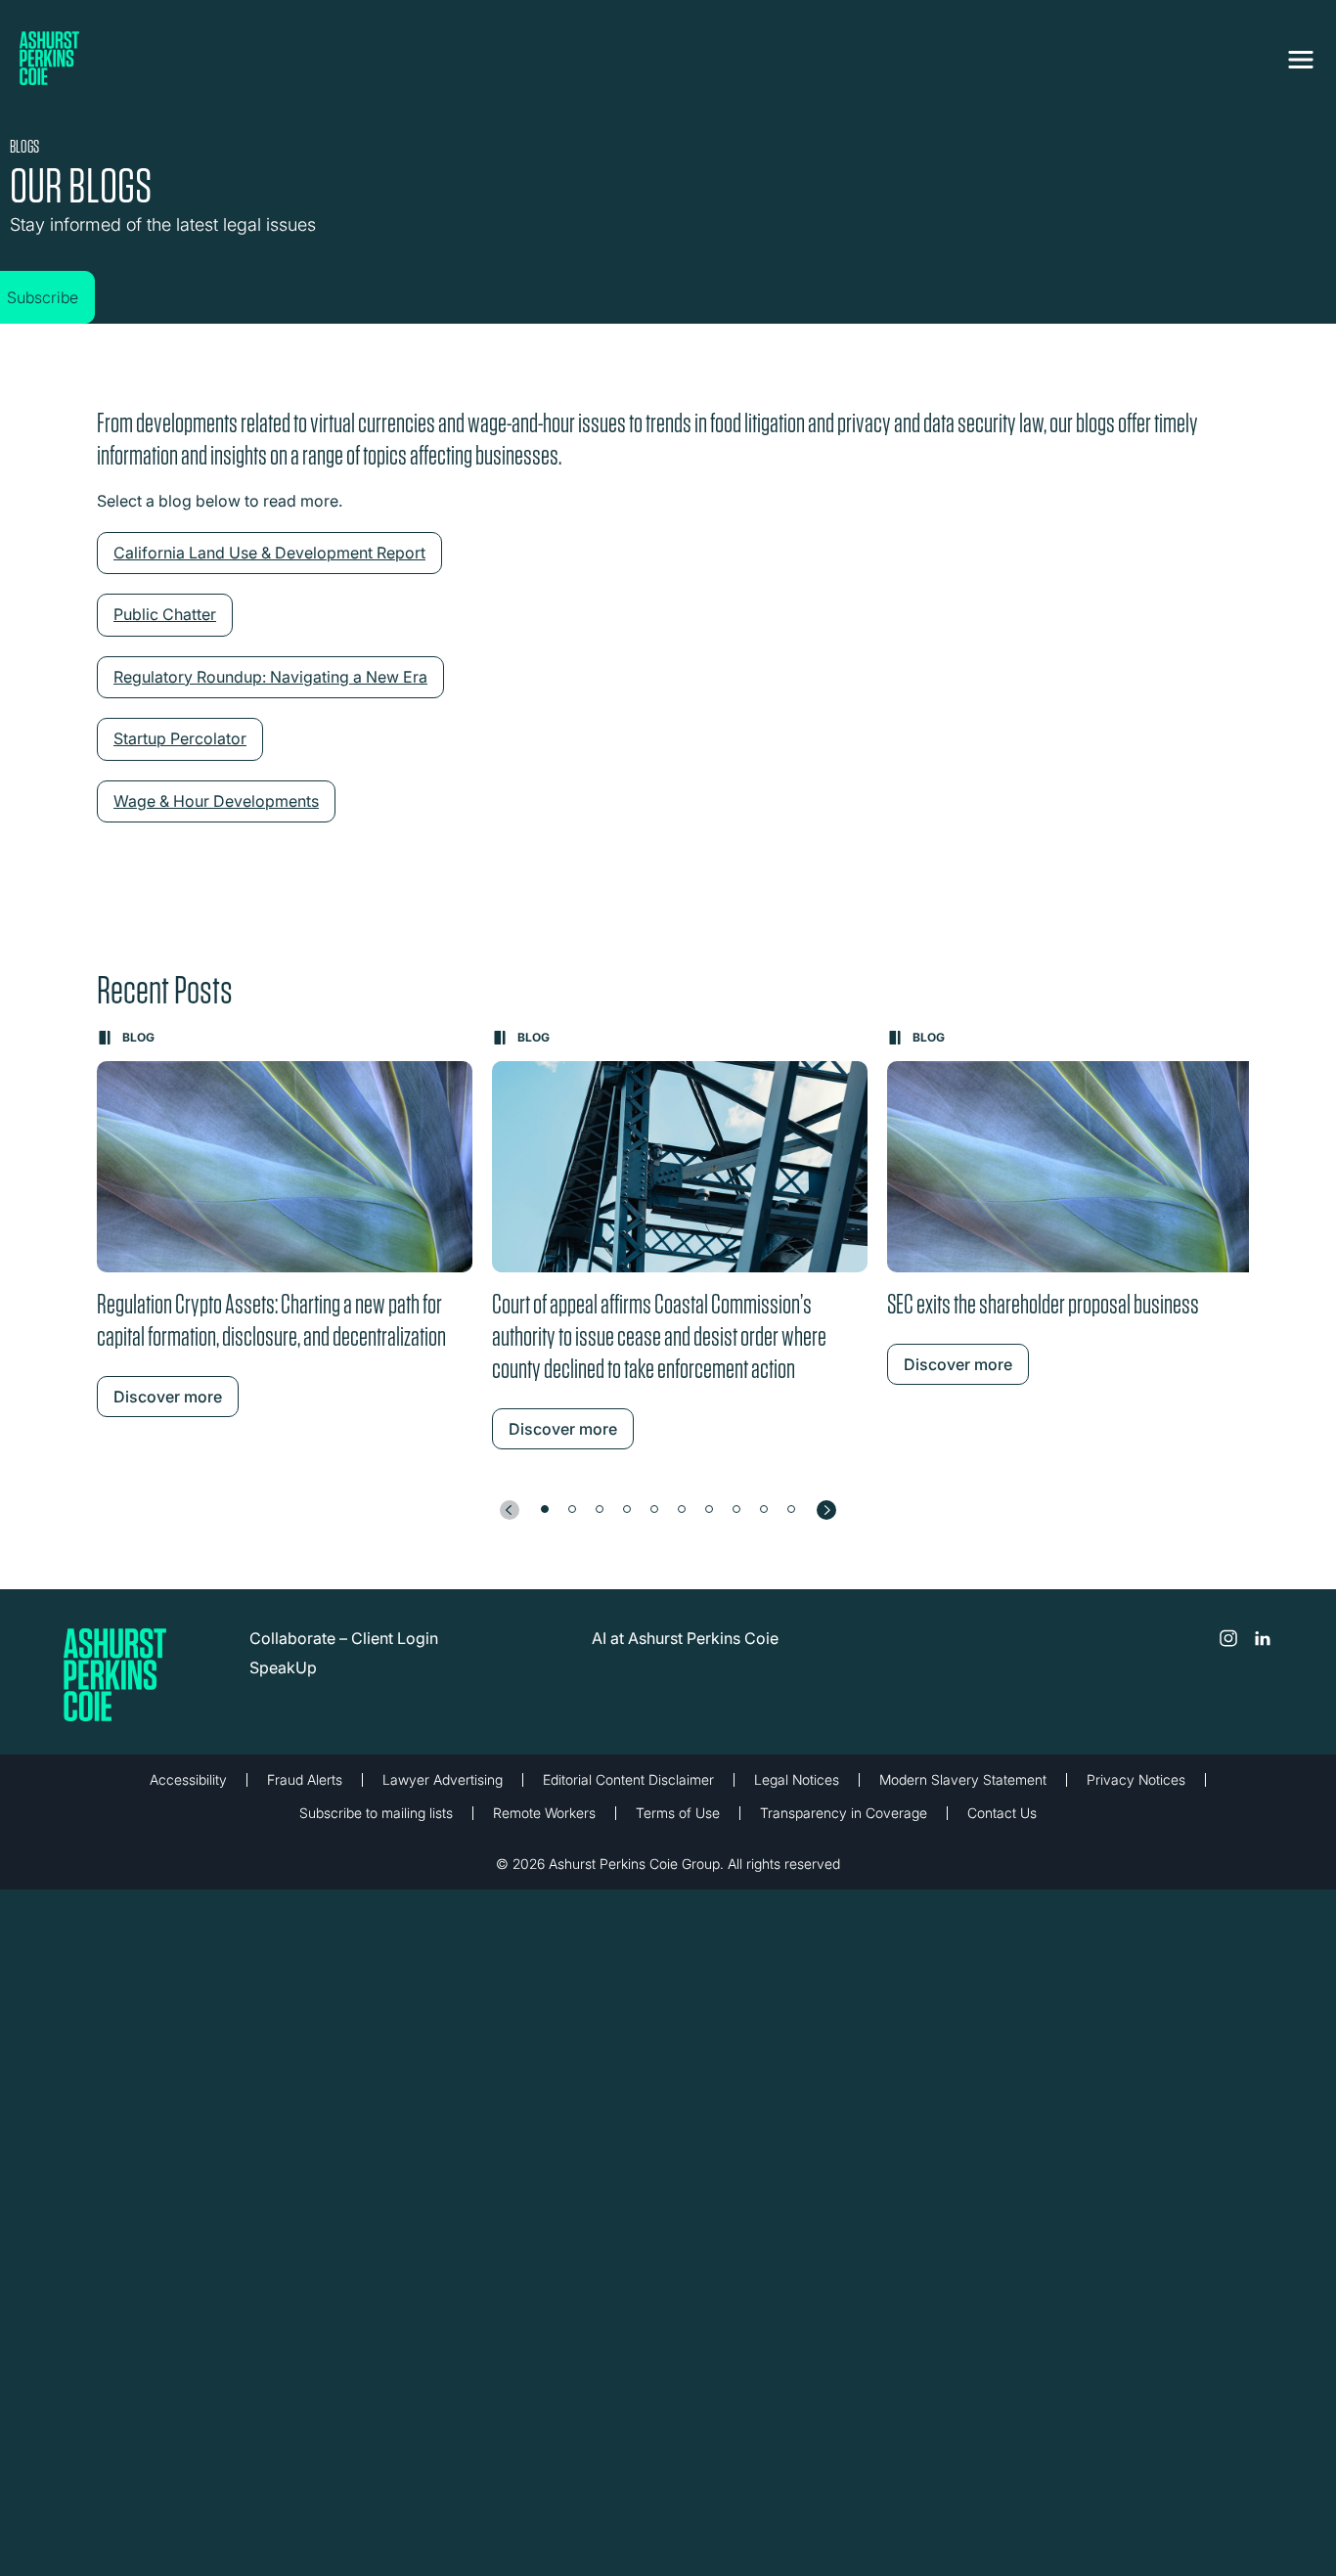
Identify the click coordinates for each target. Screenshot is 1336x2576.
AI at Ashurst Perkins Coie (685, 1653)
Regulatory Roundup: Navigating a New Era (270, 691)
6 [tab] (682, 1524)
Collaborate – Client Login (344, 1653)
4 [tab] (627, 1524)
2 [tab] (572, 1524)
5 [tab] (654, 1524)
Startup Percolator (180, 753)
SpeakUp (283, 1682)
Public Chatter (165, 629)
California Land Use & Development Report (269, 567)
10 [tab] (791, 1524)
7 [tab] (709, 1524)
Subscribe (62, 278)
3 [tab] (600, 1524)
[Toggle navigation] (1301, 56)
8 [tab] (736, 1524)
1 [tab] (545, 1524)
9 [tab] (764, 1524)
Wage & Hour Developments (216, 816)
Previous (510, 1525)
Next (826, 1525)
